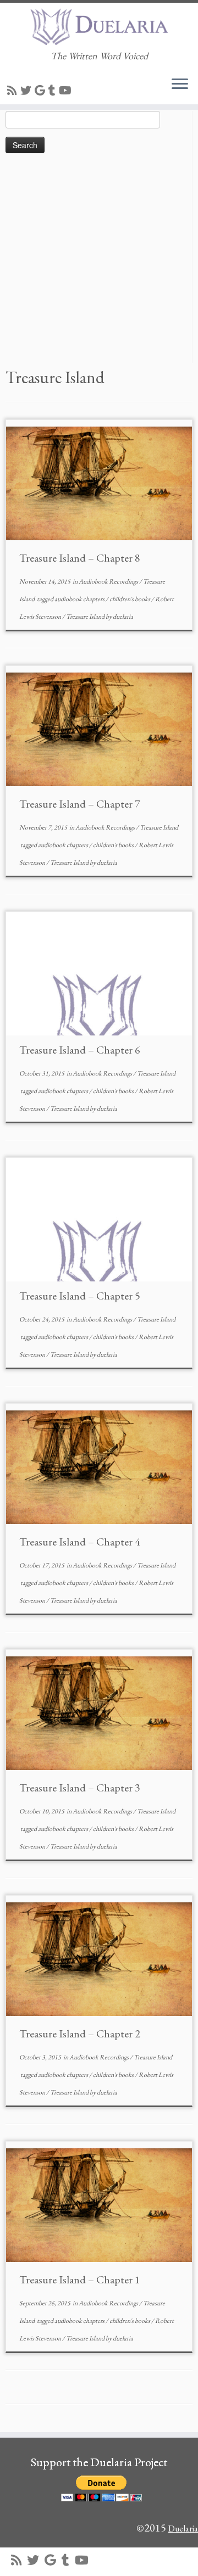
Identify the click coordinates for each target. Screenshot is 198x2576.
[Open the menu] (180, 85)
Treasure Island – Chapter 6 (80, 1050)
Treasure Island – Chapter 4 (80, 1542)
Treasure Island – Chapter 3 (80, 1788)
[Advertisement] (99, 264)
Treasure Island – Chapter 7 (80, 804)
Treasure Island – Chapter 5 (80, 1296)
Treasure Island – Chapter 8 (80, 558)
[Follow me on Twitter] (28, 91)
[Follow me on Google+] (42, 91)
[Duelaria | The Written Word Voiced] (99, 27)
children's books (130, 599)
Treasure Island (86, 617)
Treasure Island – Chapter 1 (80, 2280)
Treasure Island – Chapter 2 (80, 2034)
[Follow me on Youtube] (67, 91)
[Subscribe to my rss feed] (14, 91)
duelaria (123, 617)
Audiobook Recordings (109, 581)
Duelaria (183, 2529)
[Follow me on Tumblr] (54, 91)
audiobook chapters (80, 599)
